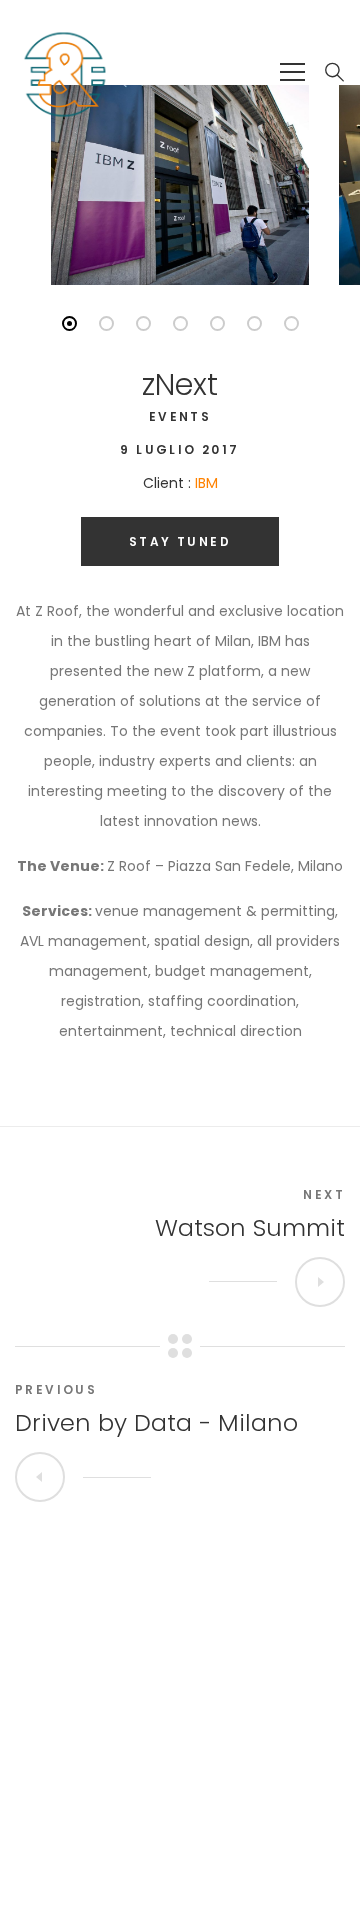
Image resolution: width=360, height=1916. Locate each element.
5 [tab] (217, 323)
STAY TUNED (180, 541)
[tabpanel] (180, 185)
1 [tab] (69, 323)
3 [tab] (143, 323)
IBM (206, 483)
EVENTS (180, 416)
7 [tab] (291, 323)
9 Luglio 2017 (179, 449)
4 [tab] (180, 323)
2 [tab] (106, 323)
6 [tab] (254, 323)
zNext (180, 384)
